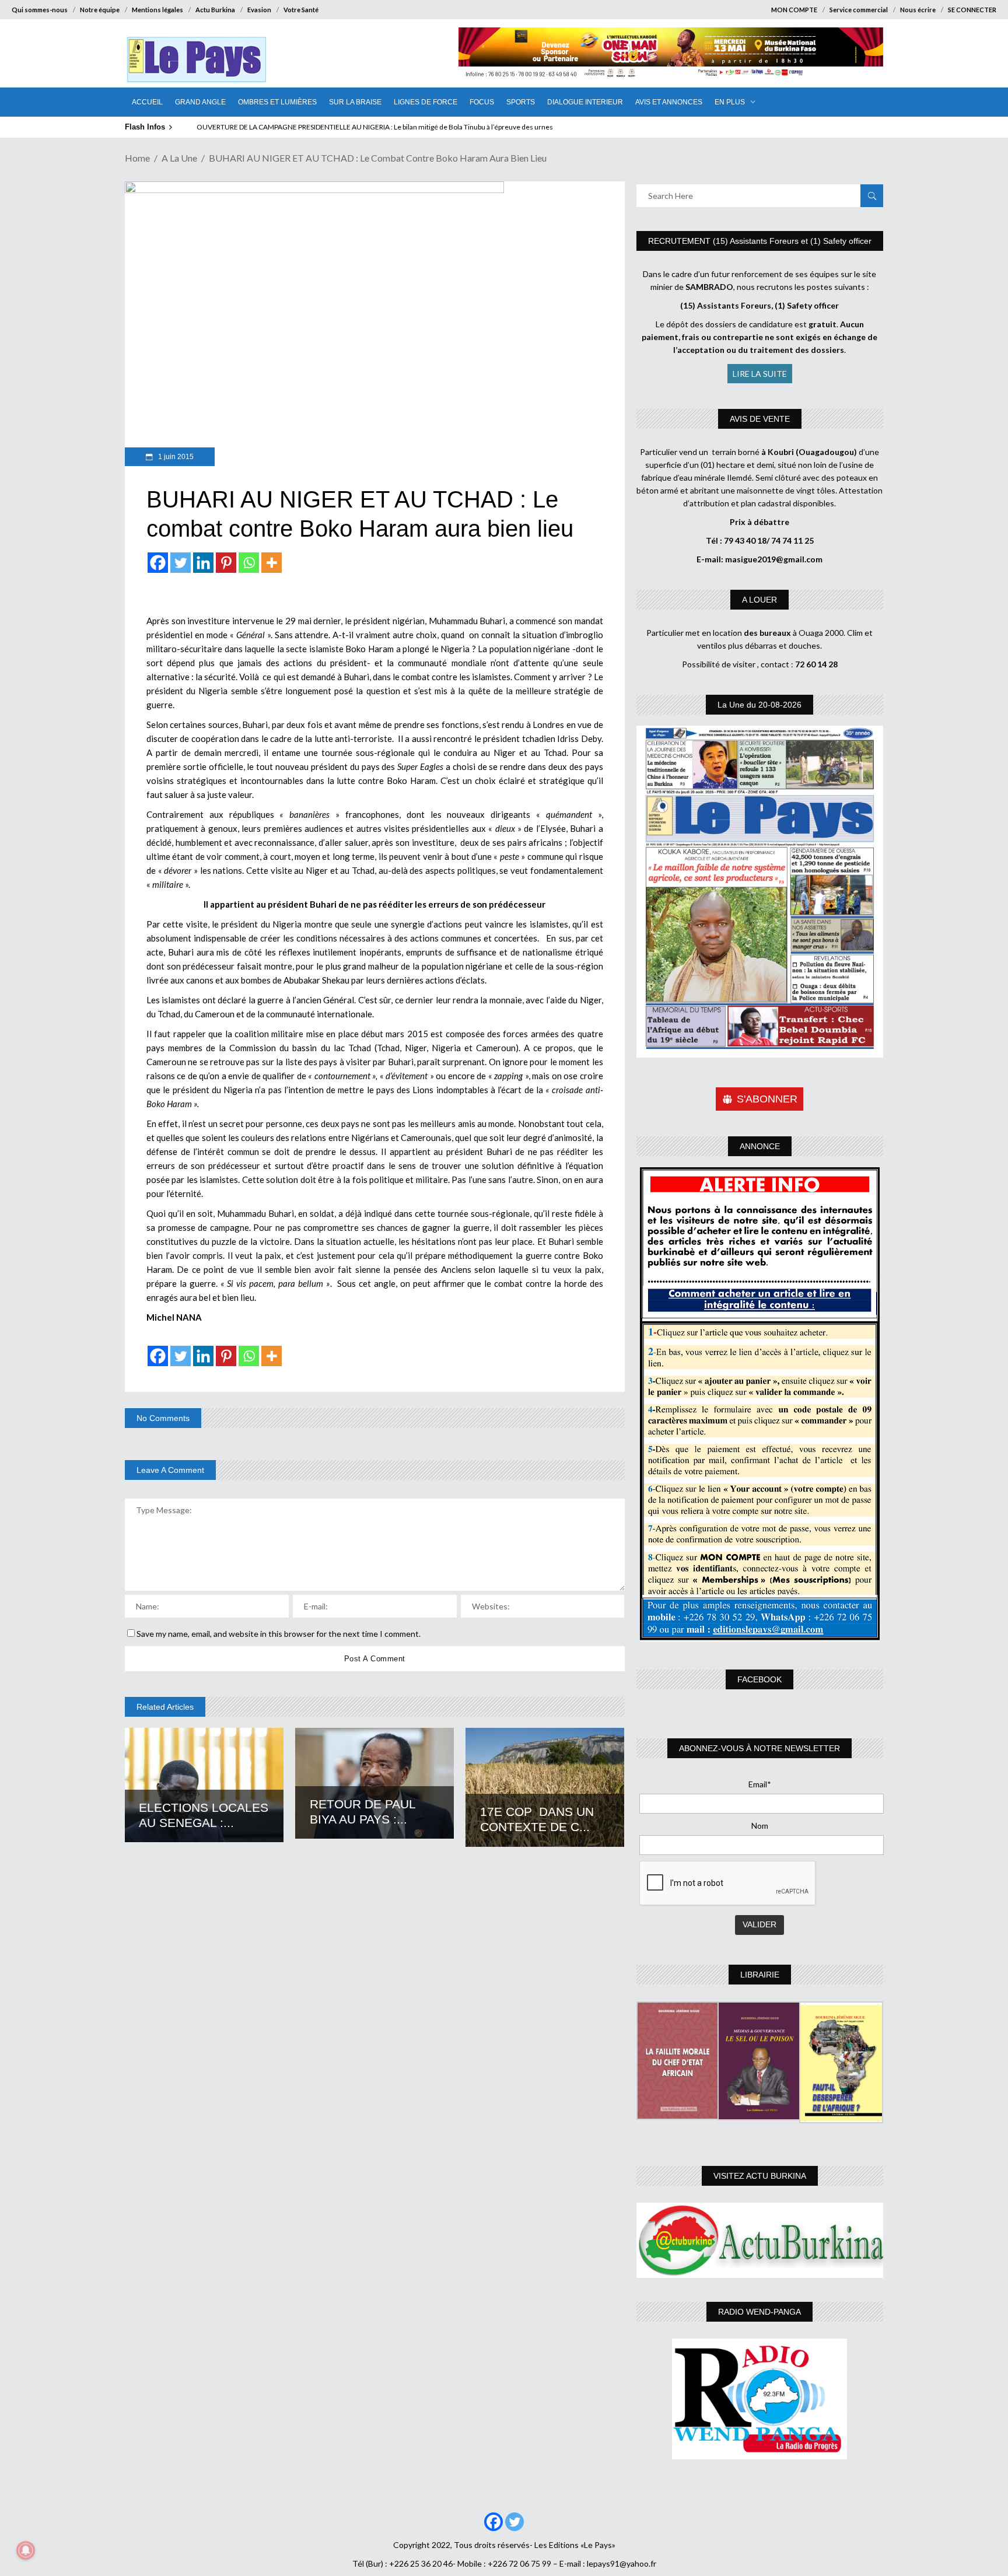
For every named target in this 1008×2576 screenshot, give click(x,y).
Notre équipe (100, 10)
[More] (272, 563)
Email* (760, 1784)
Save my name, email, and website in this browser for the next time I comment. (279, 1634)
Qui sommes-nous (40, 10)
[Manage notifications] (26, 2550)
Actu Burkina (215, 10)
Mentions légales (157, 10)
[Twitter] (181, 563)
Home (137, 158)
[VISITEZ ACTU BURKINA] (760, 2240)
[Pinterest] (226, 563)
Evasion (259, 10)
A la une (179, 158)
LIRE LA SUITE (760, 374)
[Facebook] (158, 563)
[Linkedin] (203, 563)
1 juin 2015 (175, 457)
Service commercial (859, 10)
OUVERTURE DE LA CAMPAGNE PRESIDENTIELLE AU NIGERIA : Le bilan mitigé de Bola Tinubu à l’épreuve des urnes (375, 127)
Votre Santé (301, 10)
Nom (760, 1826)
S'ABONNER (767, 1099)
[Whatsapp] (249, 563)
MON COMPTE (794, 10)
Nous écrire (918, 10)
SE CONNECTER (972, 10)
